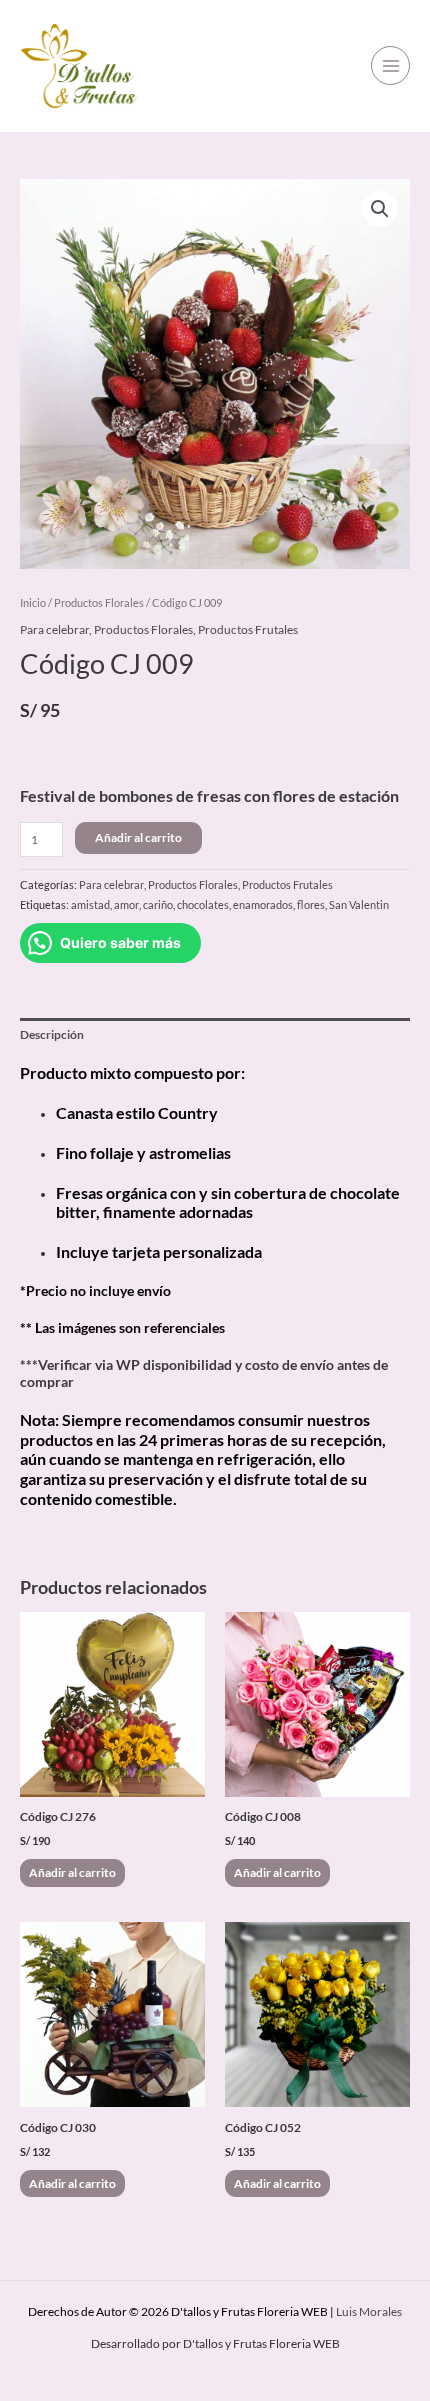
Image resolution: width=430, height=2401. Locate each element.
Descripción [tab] (52, 1034)
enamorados (263, 904)
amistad (90, 904)
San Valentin (359, 904)
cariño (158, 904)
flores (311, 904)
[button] (380, 209)
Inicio (33, 602)
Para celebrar (54, 629)
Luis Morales (369, 2311)
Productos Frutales (248, 629)
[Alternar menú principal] (390, 65)
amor (126, 904)
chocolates (203, 904)
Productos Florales (99, 602)
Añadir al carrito (138, 837)
